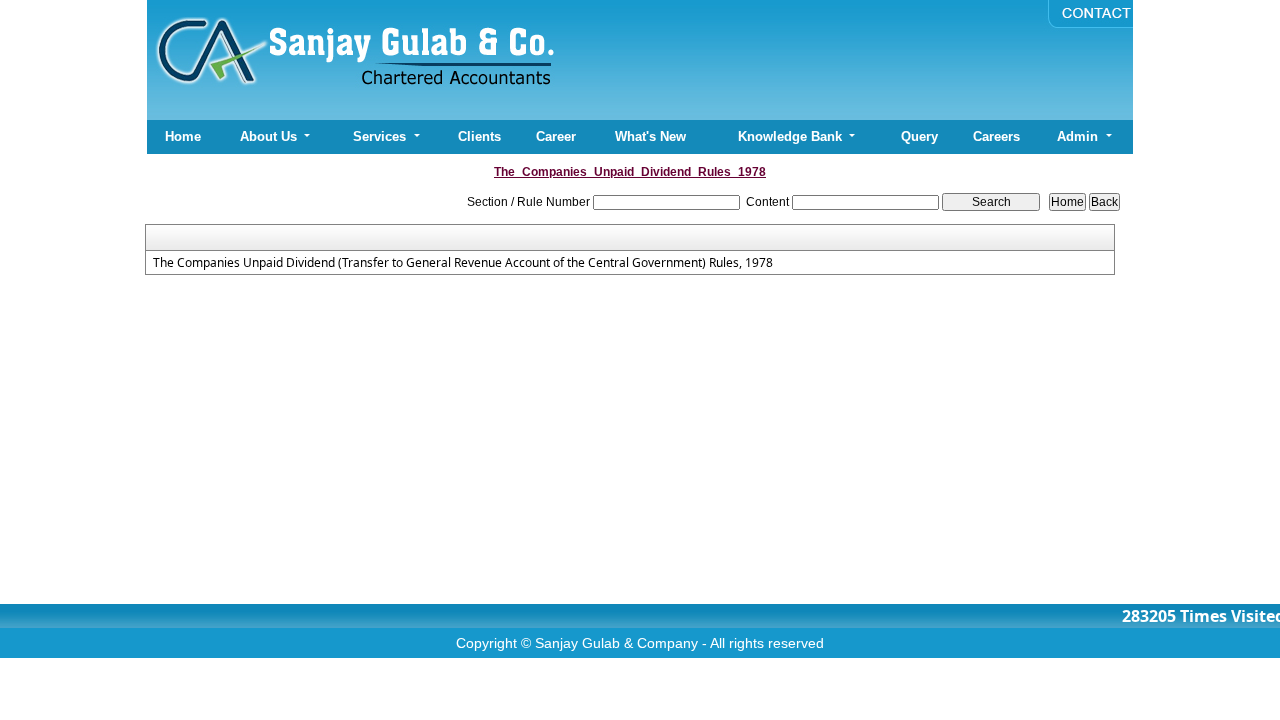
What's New (650, 136)
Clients (479, 136)
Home (183, 136)
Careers (996, 136)
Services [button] (381, 136)
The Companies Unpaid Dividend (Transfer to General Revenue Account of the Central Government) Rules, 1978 (463, 263)
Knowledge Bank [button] (792, 136)
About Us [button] (270, 136)
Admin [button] (1079, 136)
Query (919, 136)
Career (556, 136)
